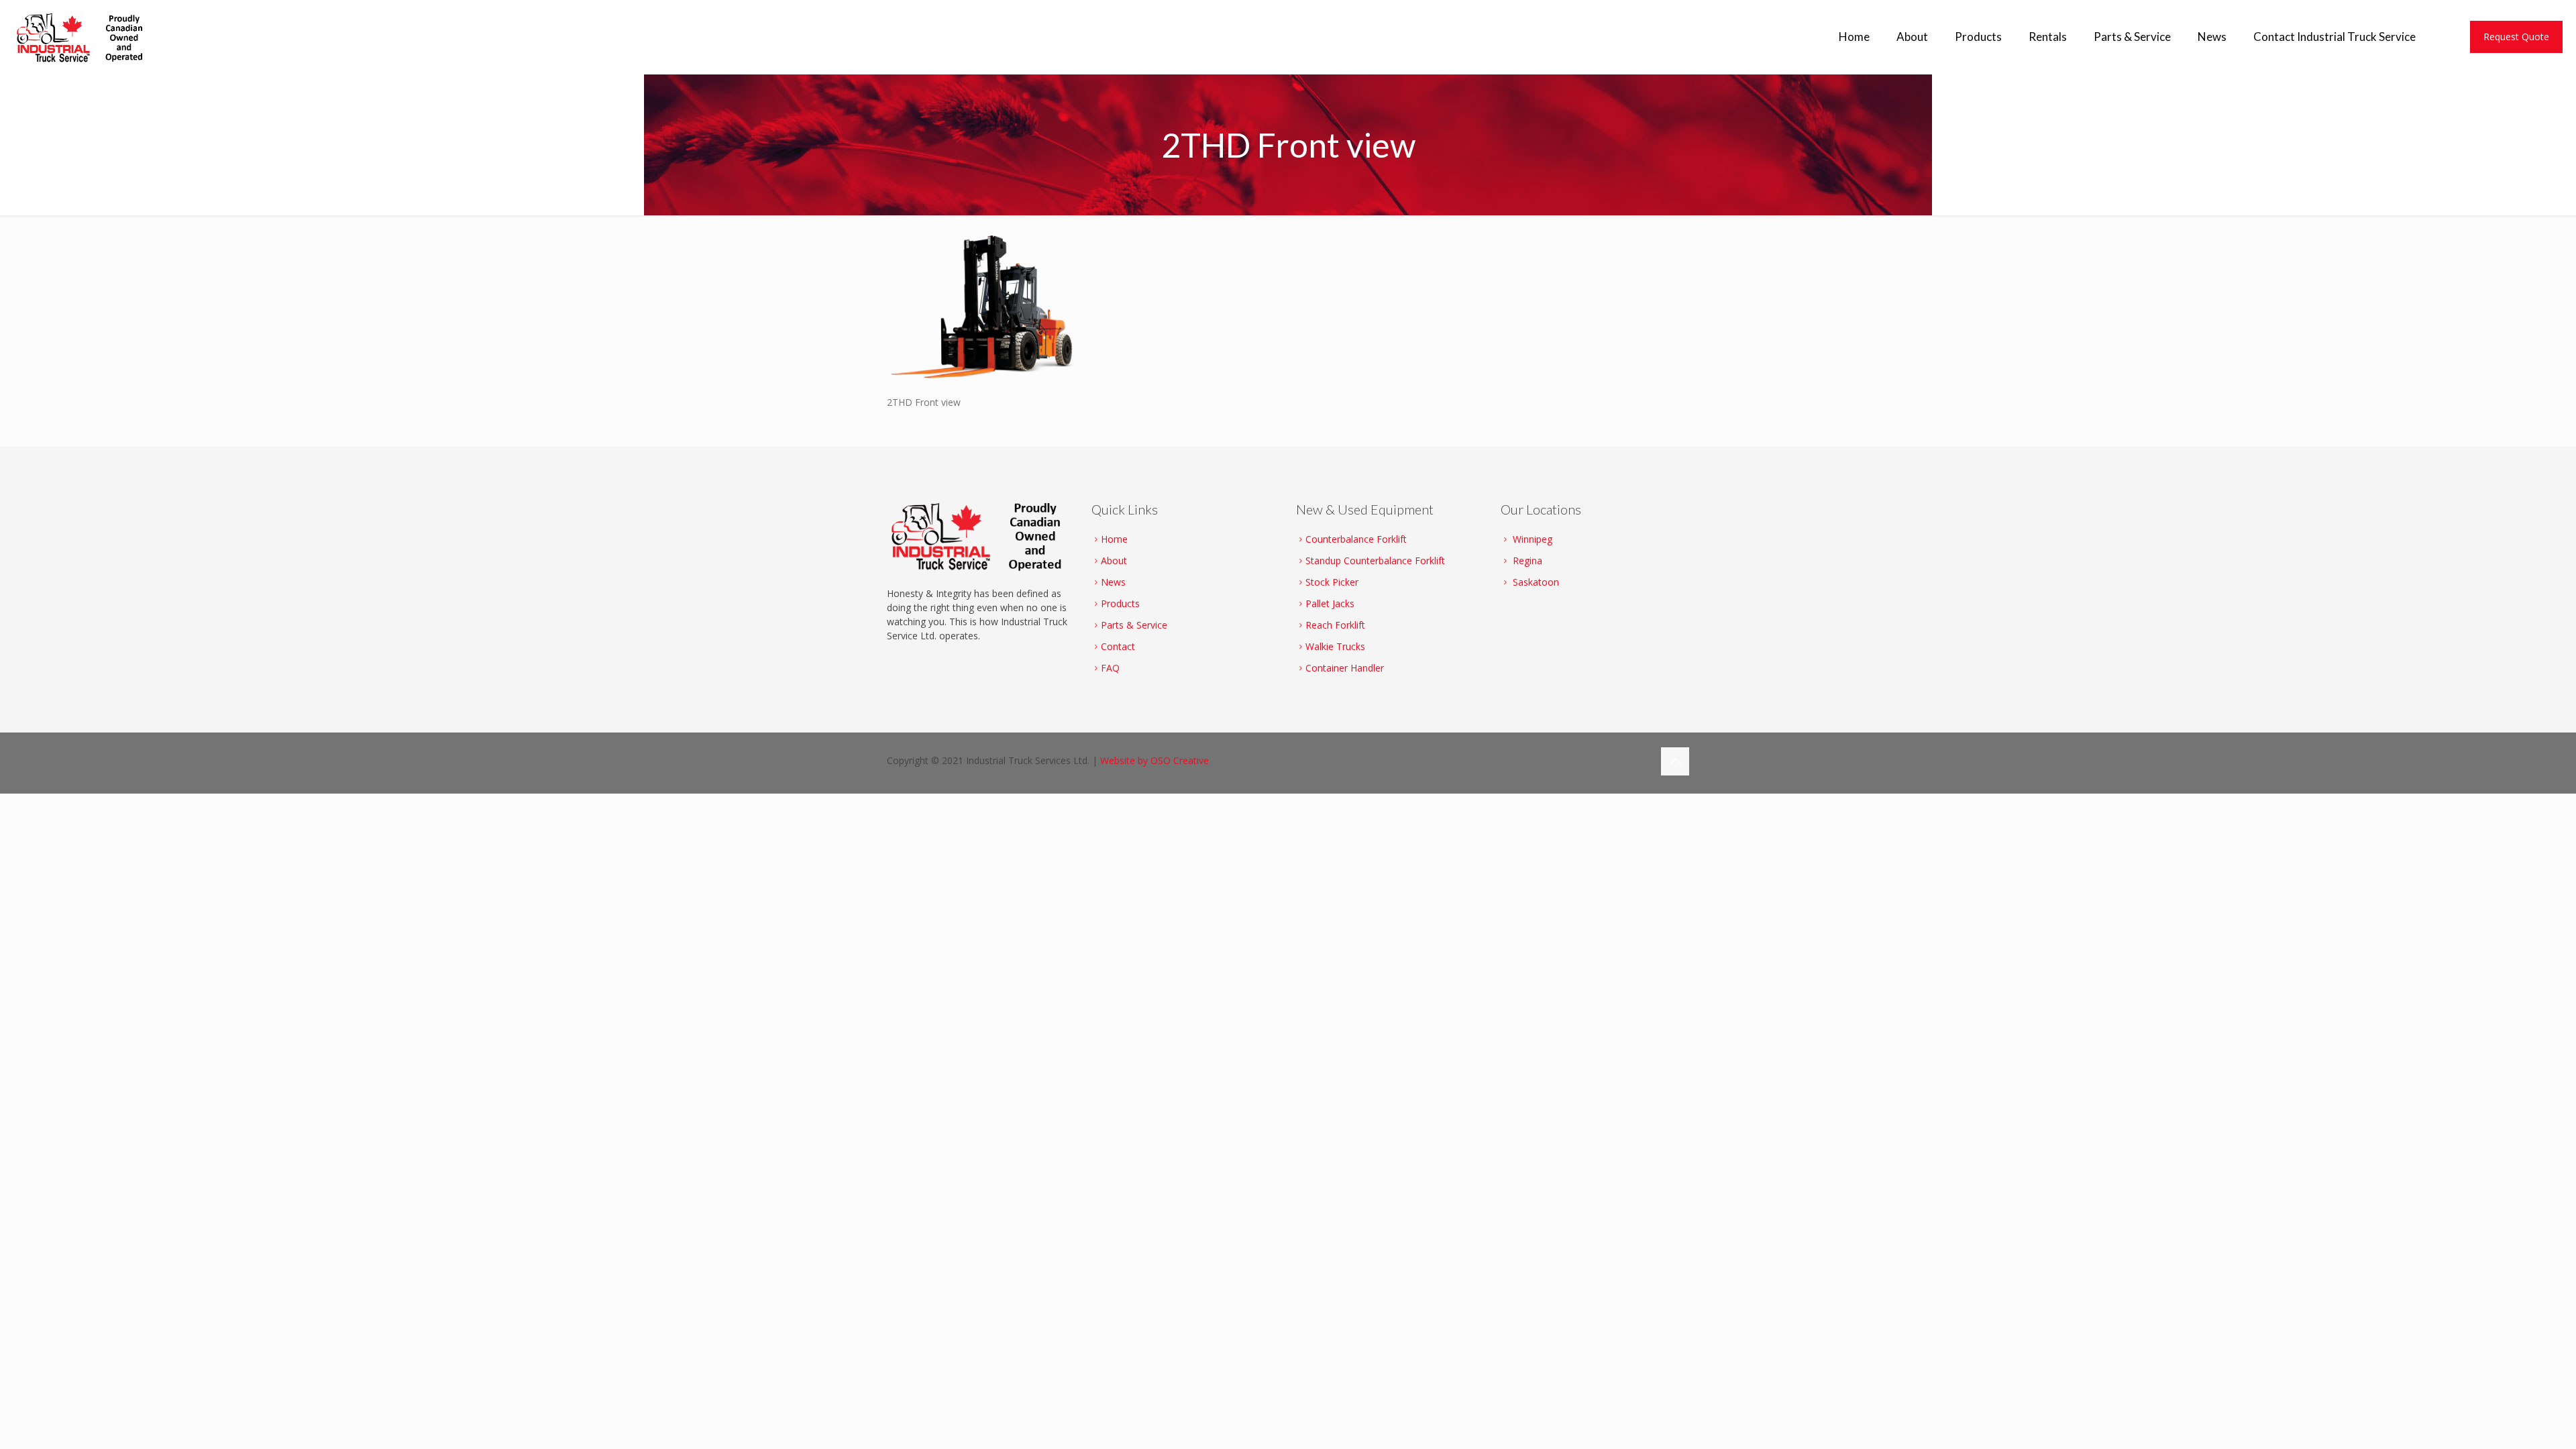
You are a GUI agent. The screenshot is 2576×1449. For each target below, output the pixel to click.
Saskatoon (1536, 582)
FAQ (1110, 668)
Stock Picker (1332, 582)
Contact (1118, 646)
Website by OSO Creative (1155, 760)
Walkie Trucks (1335, 646)
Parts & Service (1134, 625)
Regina (1527, 560)
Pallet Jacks (1330, 603)
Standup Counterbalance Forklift (1375, 560)
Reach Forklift (1335, 625)
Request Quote (2516, 37)
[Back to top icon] (1675, 761)
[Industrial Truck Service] (83, 37)
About (1114, 560)
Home (1114, 539)
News (1113, 582)
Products (1120, 603)
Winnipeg (1533, 539)
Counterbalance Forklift (1356, 539)
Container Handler (1345, 668)
